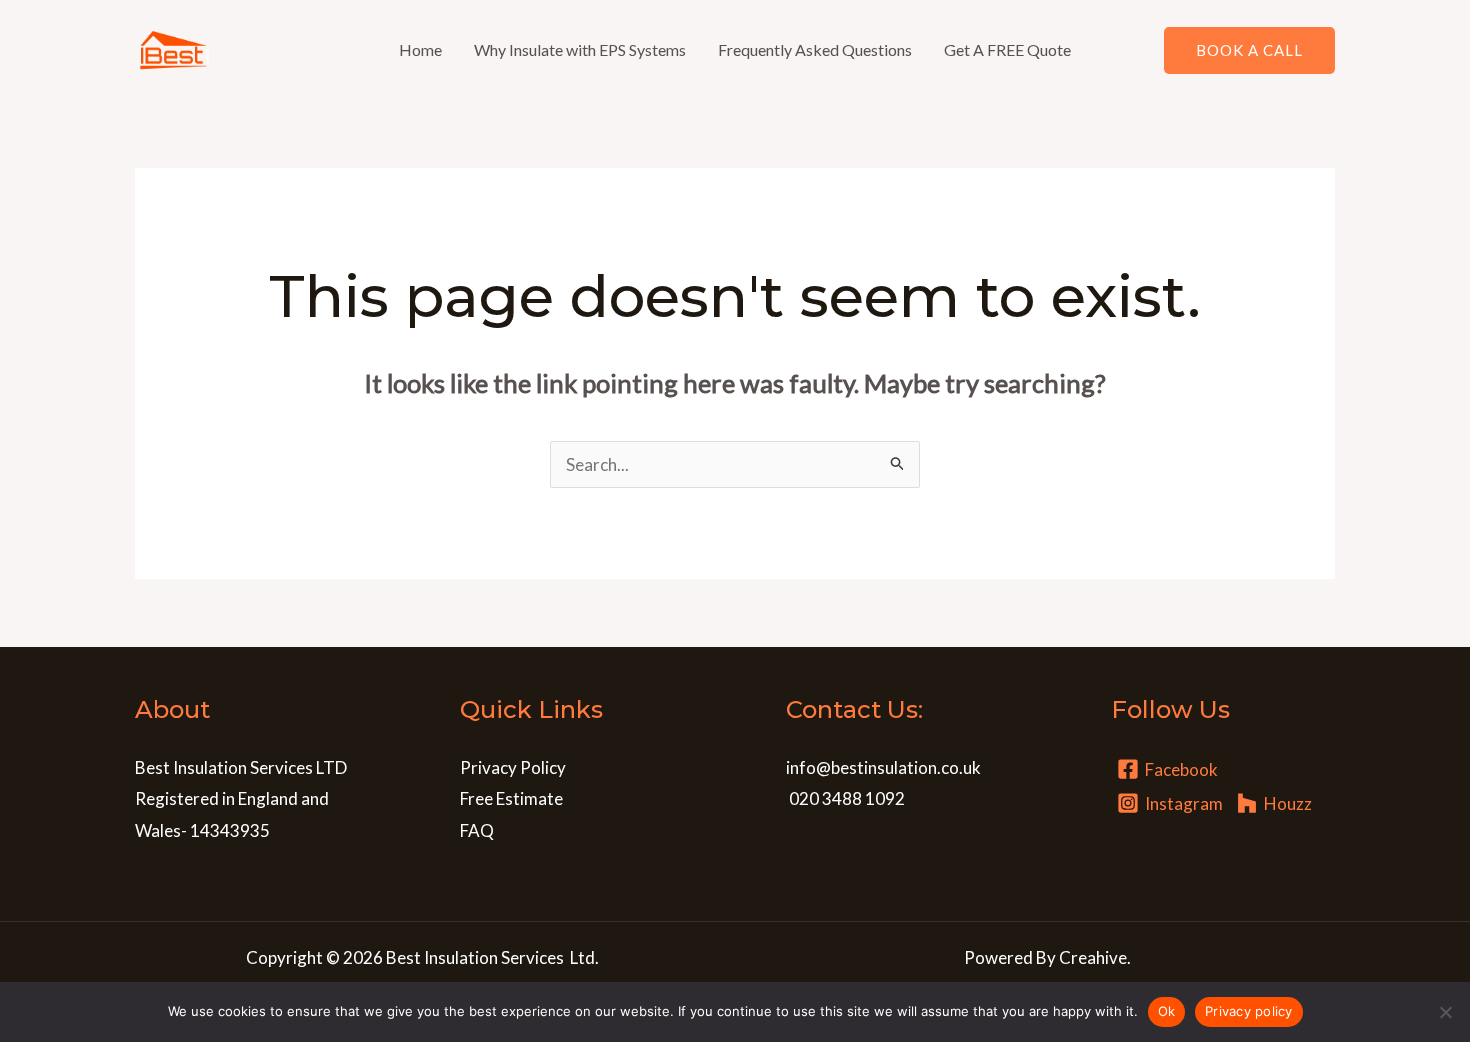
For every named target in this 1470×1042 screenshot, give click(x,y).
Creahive (1093, 957)
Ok (1167, 1011)
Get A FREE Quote (1007, 49)
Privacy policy (1249, 1011)
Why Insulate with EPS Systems (580, 49)
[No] (1445, 1012)
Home (420, 49)
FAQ (477, 830)
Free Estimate (511, 798)
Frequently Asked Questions (815, 49)
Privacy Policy (513, 767)
